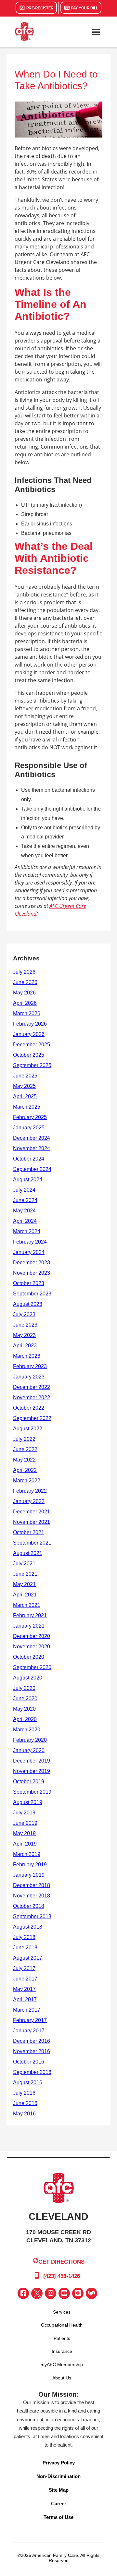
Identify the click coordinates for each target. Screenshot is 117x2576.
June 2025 (25, 1076)
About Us (62, 2378)
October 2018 (29, 1906)
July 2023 (24, 1314)
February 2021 (30, 1615)
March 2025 (27, 1107)
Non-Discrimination (58, 2476)
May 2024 (24, 1211)
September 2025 (32, 1065)
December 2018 (32, 1885)
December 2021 (32, 1512)
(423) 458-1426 (61, 2276)
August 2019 (28, 1802)
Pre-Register (39, 8)
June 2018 (25, 1948)
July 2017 (24, 1968)
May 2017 (24, 1989)
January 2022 (29, 1501)
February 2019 (30, 1865)
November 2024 (32, 1148)
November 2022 (32, 1397)
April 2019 (25, 1844)
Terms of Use (58, 2517)
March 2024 (27, 1231)
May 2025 (24, 1086)
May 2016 (24, 2114)
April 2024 (25, 1221)
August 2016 (28, 2082)
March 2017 (27, 2010)
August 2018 (28, 1927)
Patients (62, 2338)
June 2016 (25, 2103)
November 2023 (32, 1273)
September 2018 (32, 1916)
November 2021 (32, 1522)
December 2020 (32, 1636)
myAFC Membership (62, 2365)
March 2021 (27, 1605)
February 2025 (30, 1117)
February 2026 (30, 1024)
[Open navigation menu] (96, 32)
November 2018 (32, 1896)
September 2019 (32, 1792)
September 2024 (32, 1169)
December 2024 (32, 1138)
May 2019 (24, 1833)
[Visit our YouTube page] (64, 2293)
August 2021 (28, 1553)
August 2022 (28, 1429)
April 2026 (25, 1003)
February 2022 (30, 1491)
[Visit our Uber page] (78, 2293)
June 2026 (25, 982)
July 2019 (24, 1813)
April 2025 (25, 1096)
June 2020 (25, 1698)
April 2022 (25, 1470)
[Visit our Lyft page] (91, 2293)
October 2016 (29, 2062)
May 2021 (24, 1584)
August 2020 (28, 1678)
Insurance (62, 2351)
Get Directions (61, 2262)
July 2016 (24, 2093)
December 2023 (32, 1263)
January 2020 (29, 1750)
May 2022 (24, 1460)
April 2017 (25, 1999)
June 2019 (25, 1823)
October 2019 (29, 1782)
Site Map (59, 2490)
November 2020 (32, 1647)
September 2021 (32, 1543)
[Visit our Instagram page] (51, 2293)
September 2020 (32, 1667)
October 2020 (29, 1657)
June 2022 (25, 1449)
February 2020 (30, 1740)
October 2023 (29, 1283)
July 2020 (24, 1688)
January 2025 (29, 1128)
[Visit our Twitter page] (37, 2293)
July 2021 (24, 1564)
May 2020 (24, 1709)
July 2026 (24, 972)
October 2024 (29, 1159)
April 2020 (25, 1719)
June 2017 (25, 1979)
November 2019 (32, 1771)
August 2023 (28, 1304)
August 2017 (28, 1958)
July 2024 (24, 1190)
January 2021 (29, 1626)
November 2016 (32, 2051)
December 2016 (32, 2041)
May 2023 (24, 1335)
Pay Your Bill (84, 8)
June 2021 (25, 1574)
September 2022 (32, 1418)
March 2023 (27, 1356)
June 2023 (25, 1325)
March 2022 (27, 1481)
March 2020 (27, 1730)
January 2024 (29, 1252)
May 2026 (24, 993)
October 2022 (29, 1408)
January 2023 (29, 1377)
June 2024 (25, 1200)
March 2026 (27, 1013)
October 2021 (29, 1532)
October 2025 (29, 1055)
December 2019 (32, 1761)
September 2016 (32, 2072)
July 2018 (24, 1937)
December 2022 (32, 1387)
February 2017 (30, 2020)
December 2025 (32, 1045)
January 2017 (29, 2031)
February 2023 (30, 1366)
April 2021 (25, 1595)
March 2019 (27, 1854)
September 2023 (32, 1294)
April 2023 (25, 1346)
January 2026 (29, 1034)
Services (62, 2312)
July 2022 (24, 1439)
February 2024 (30, 1242)
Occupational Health (62, 2325)
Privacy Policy (59, 2463)
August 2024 (28, 1180)
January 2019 (29, 1875)
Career (59, 2504)
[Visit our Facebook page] (23, 2293)
